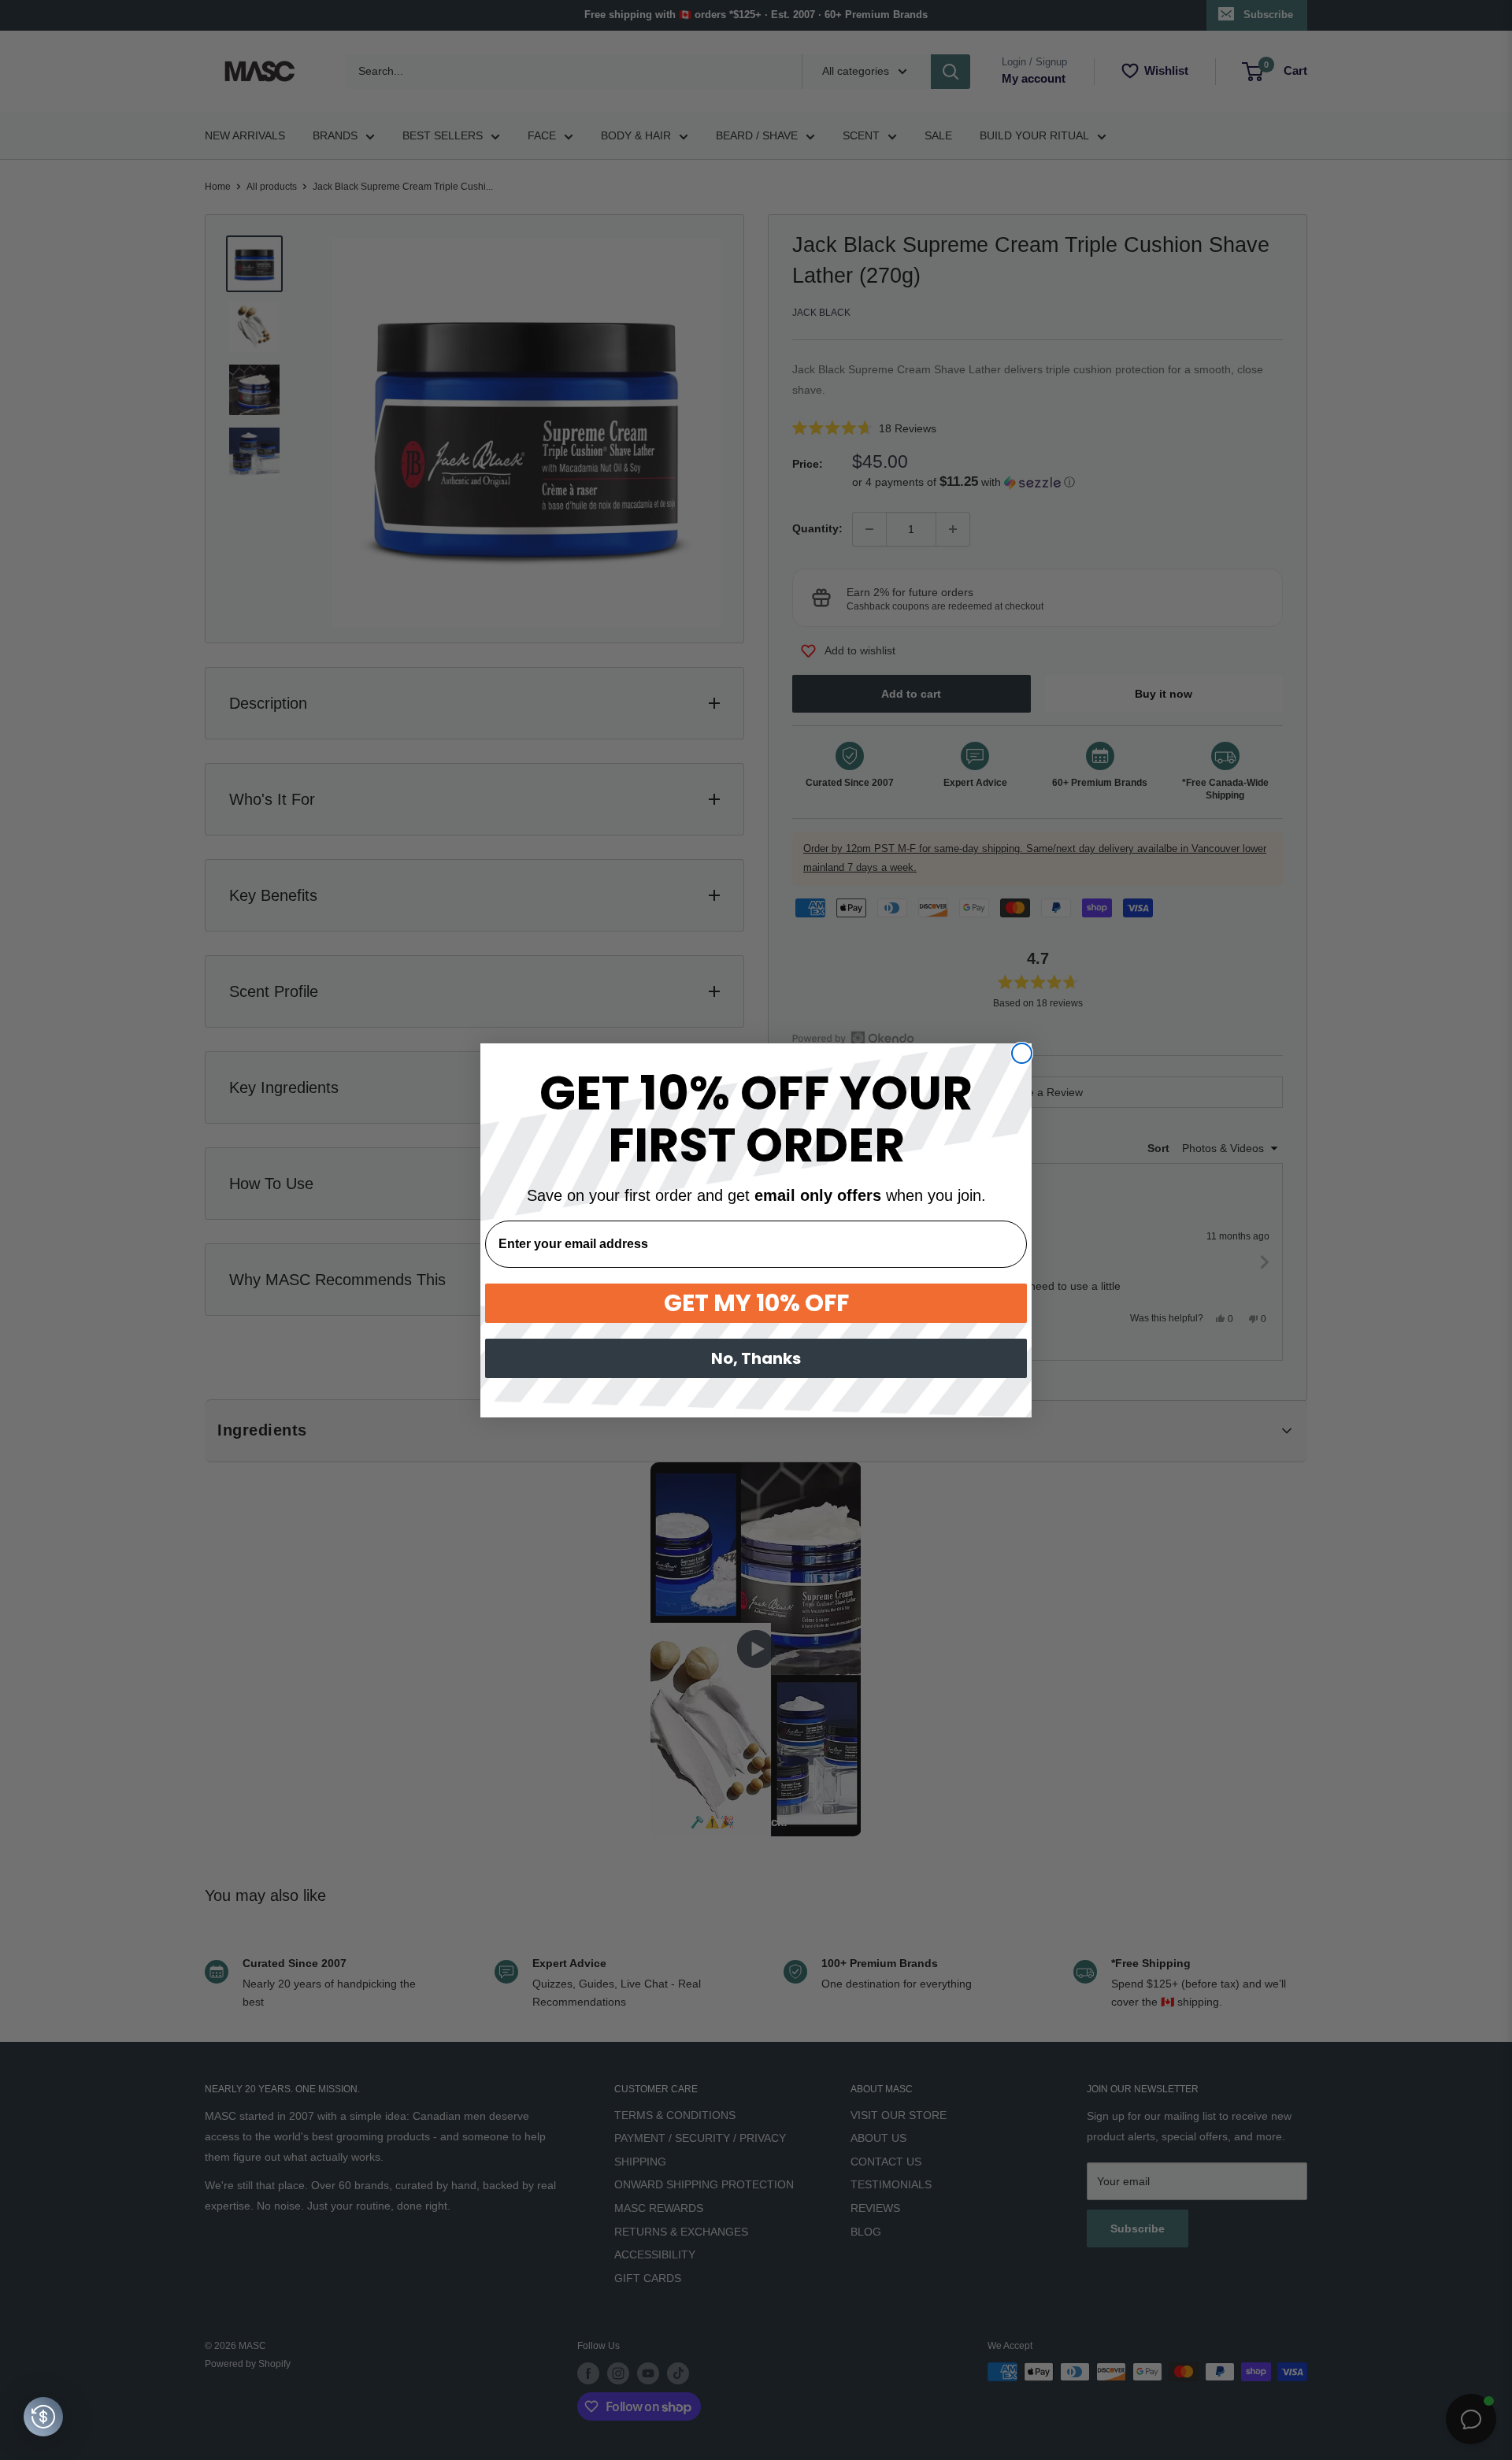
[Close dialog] (1022, 1053)
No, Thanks (756, 1358)
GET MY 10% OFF (756, 1303)
